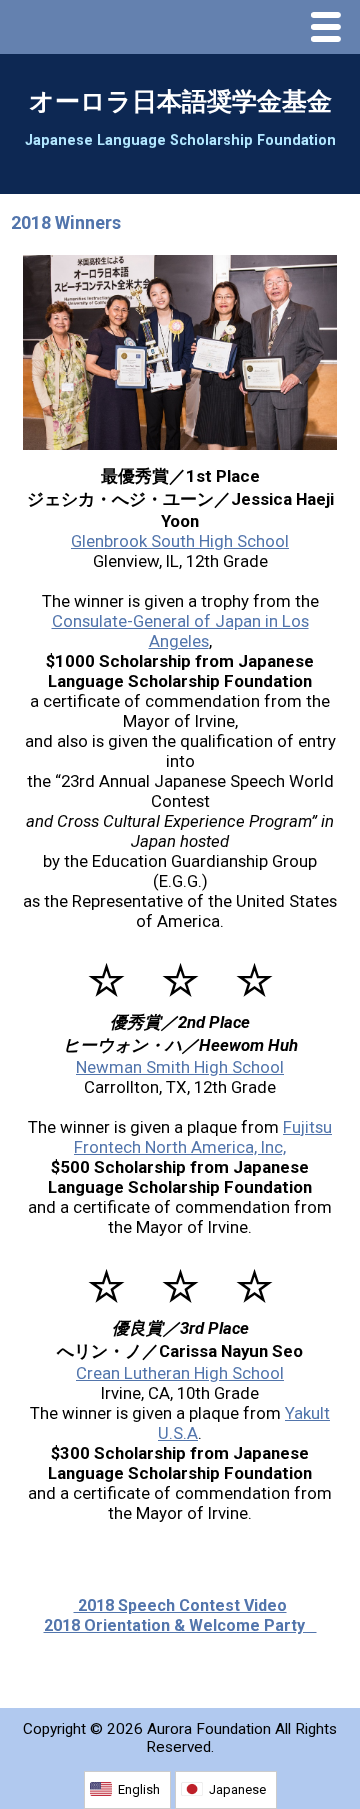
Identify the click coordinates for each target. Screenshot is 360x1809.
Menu (331, 29)
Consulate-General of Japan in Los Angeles (180, 631)
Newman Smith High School (180, 1067)
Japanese (237, 1789)
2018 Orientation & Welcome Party (180, 1625)
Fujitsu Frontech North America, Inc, (203, 1137)
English (139, 1789)
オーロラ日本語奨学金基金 (180, 101)
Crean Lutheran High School (180, 1373)
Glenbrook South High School (180, 541)
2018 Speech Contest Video (180, 1605)
